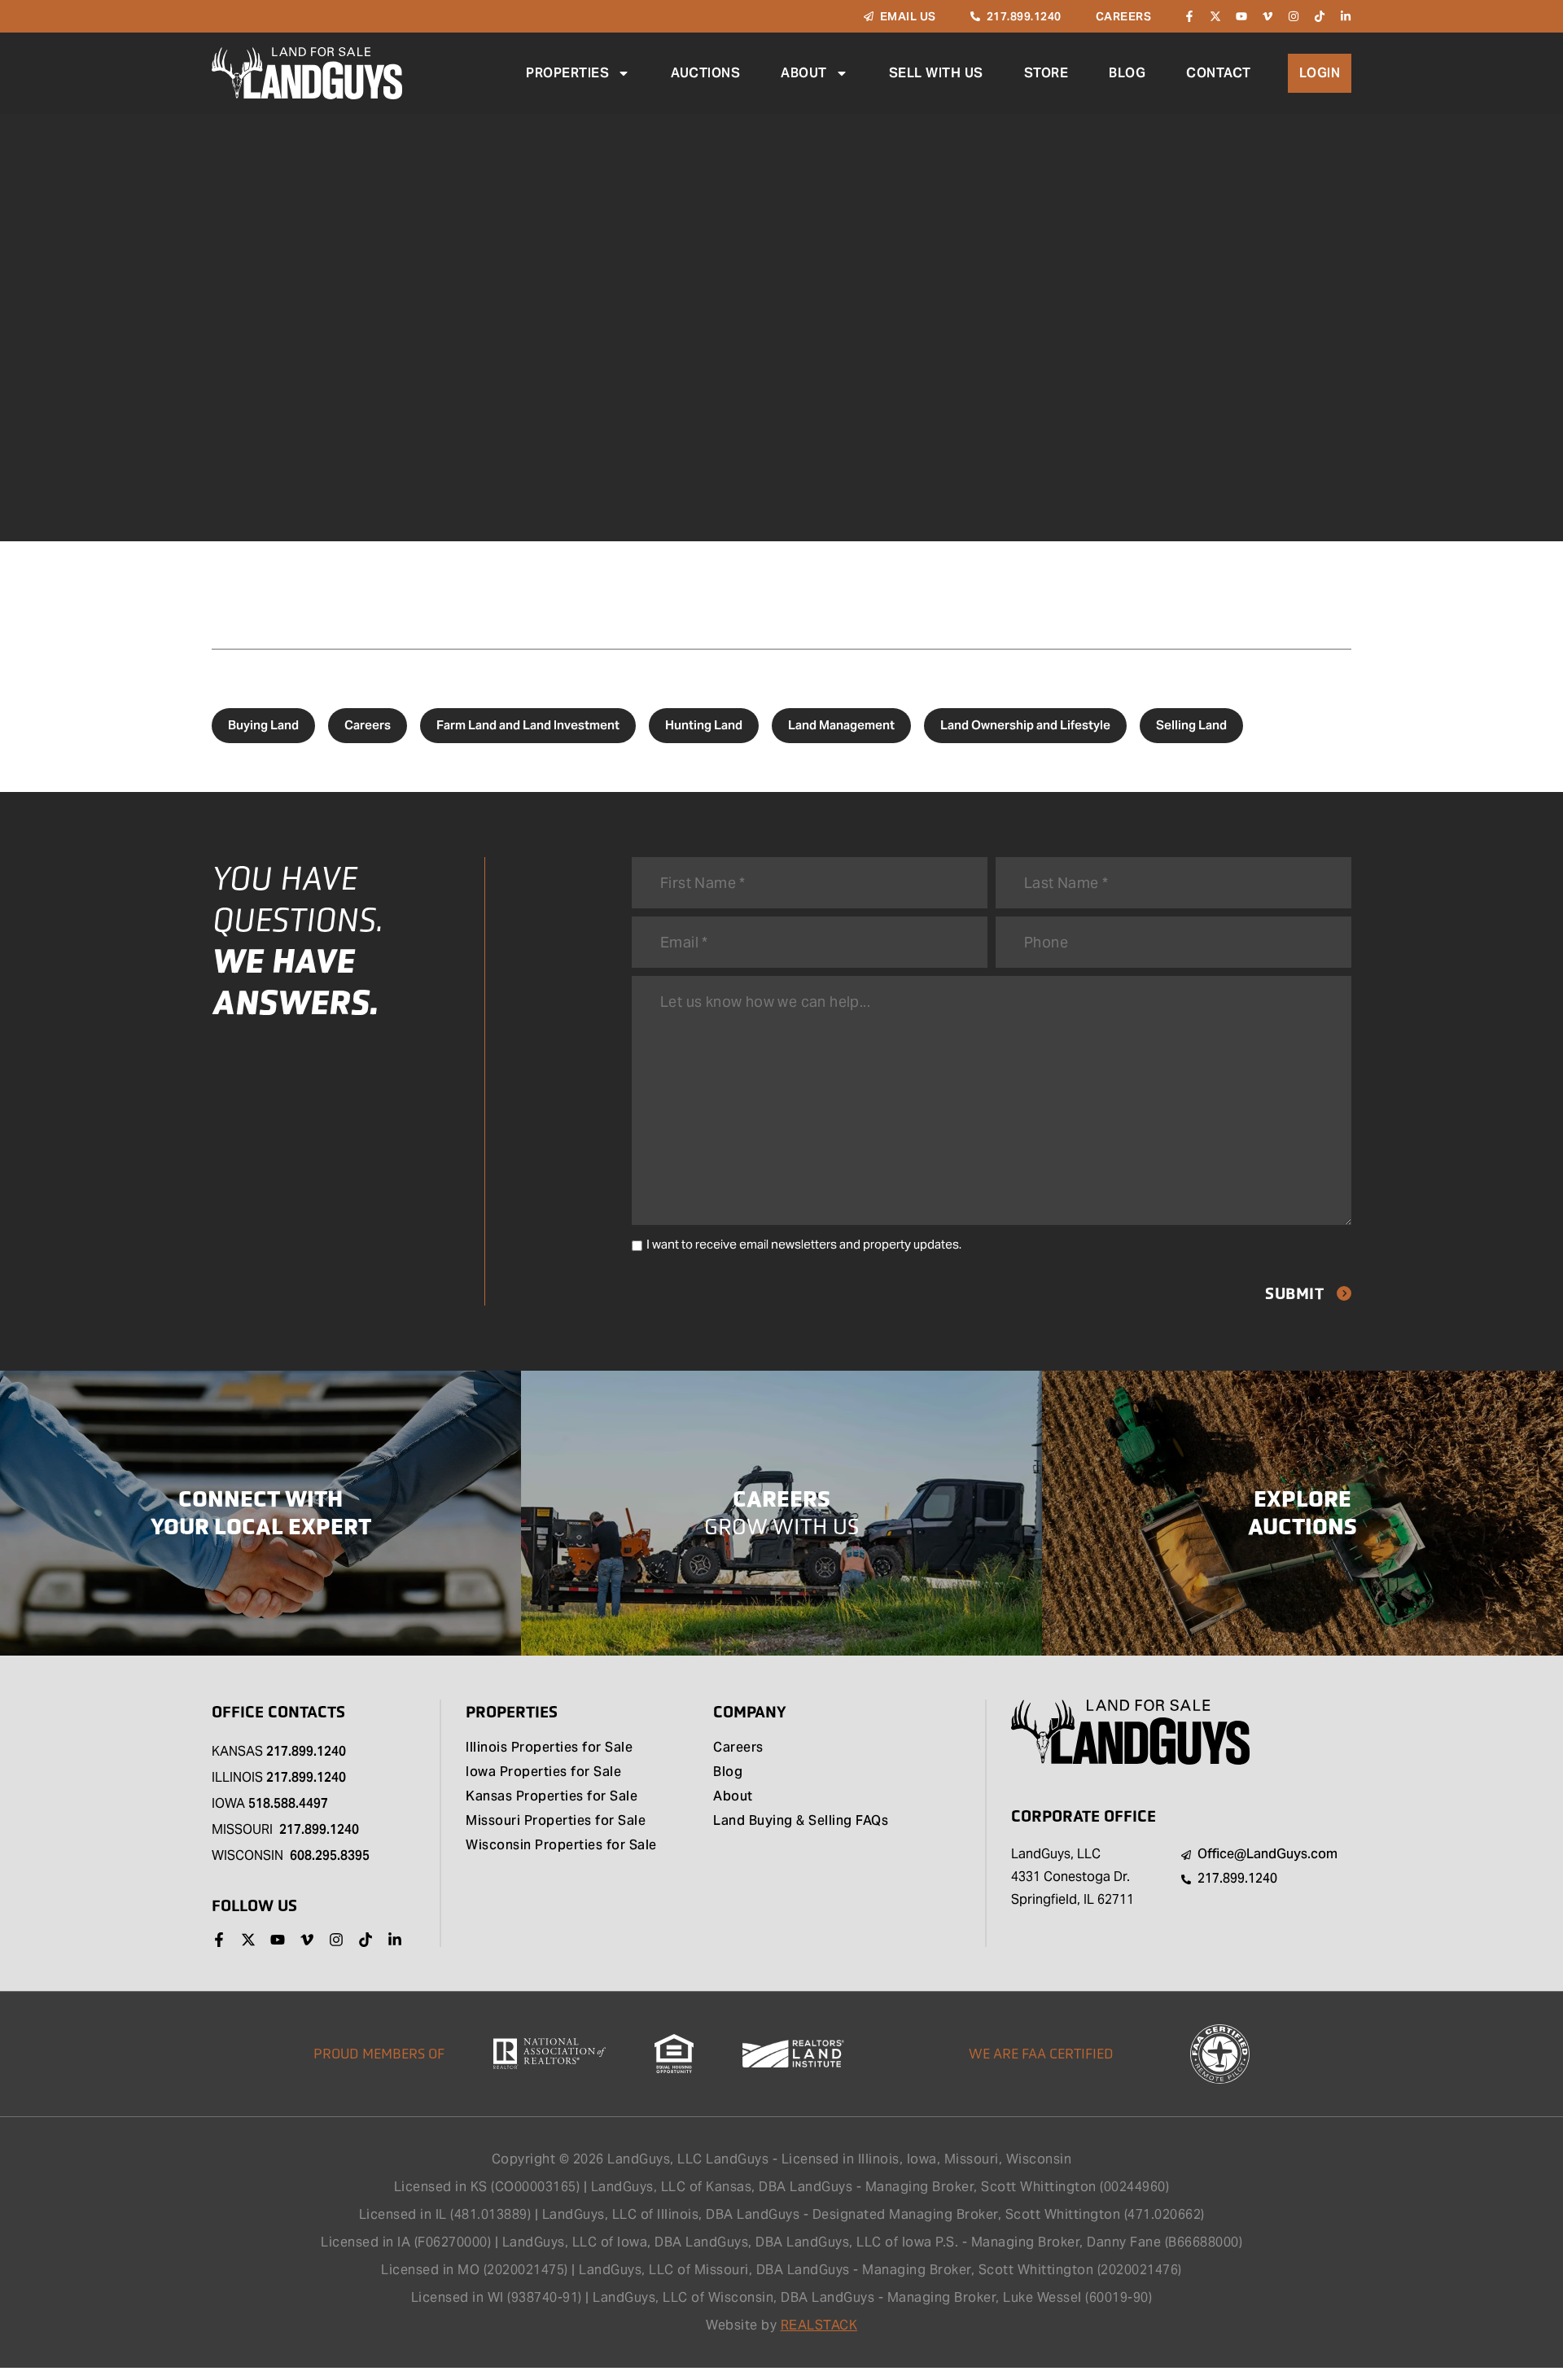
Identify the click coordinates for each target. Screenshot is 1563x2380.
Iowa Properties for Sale (543, 1773)
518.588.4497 (288, 1803)
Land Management (841, 725)
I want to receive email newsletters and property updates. (804, 1244)
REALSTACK (819, 2325)
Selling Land (1191, 725)
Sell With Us (936, 73)
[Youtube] (1241, 16)
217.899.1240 (306, 1751)
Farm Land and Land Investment (528, 725)
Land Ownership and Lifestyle (1025, 725)
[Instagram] (1294, 16)
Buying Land (263, 725)
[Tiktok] (1320, 16)
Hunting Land (704, 725)
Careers (368, 725)
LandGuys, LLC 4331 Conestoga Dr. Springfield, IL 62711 (1073, 1877)
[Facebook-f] (1189, 16)
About (804, 73)
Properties (567, 73)
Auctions (705, 73)
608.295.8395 (330, 1855)
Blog (1127, 73)
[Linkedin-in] (1346, 16)
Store (1046, 73)
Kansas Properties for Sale (552, 1797)
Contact (1219, 73)
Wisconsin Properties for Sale (561, 1846)
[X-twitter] (1215, 16)
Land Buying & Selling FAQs (801, 1822)
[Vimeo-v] (1267, 16)
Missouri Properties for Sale (556, 1822)
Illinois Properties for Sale (549, 1748)
